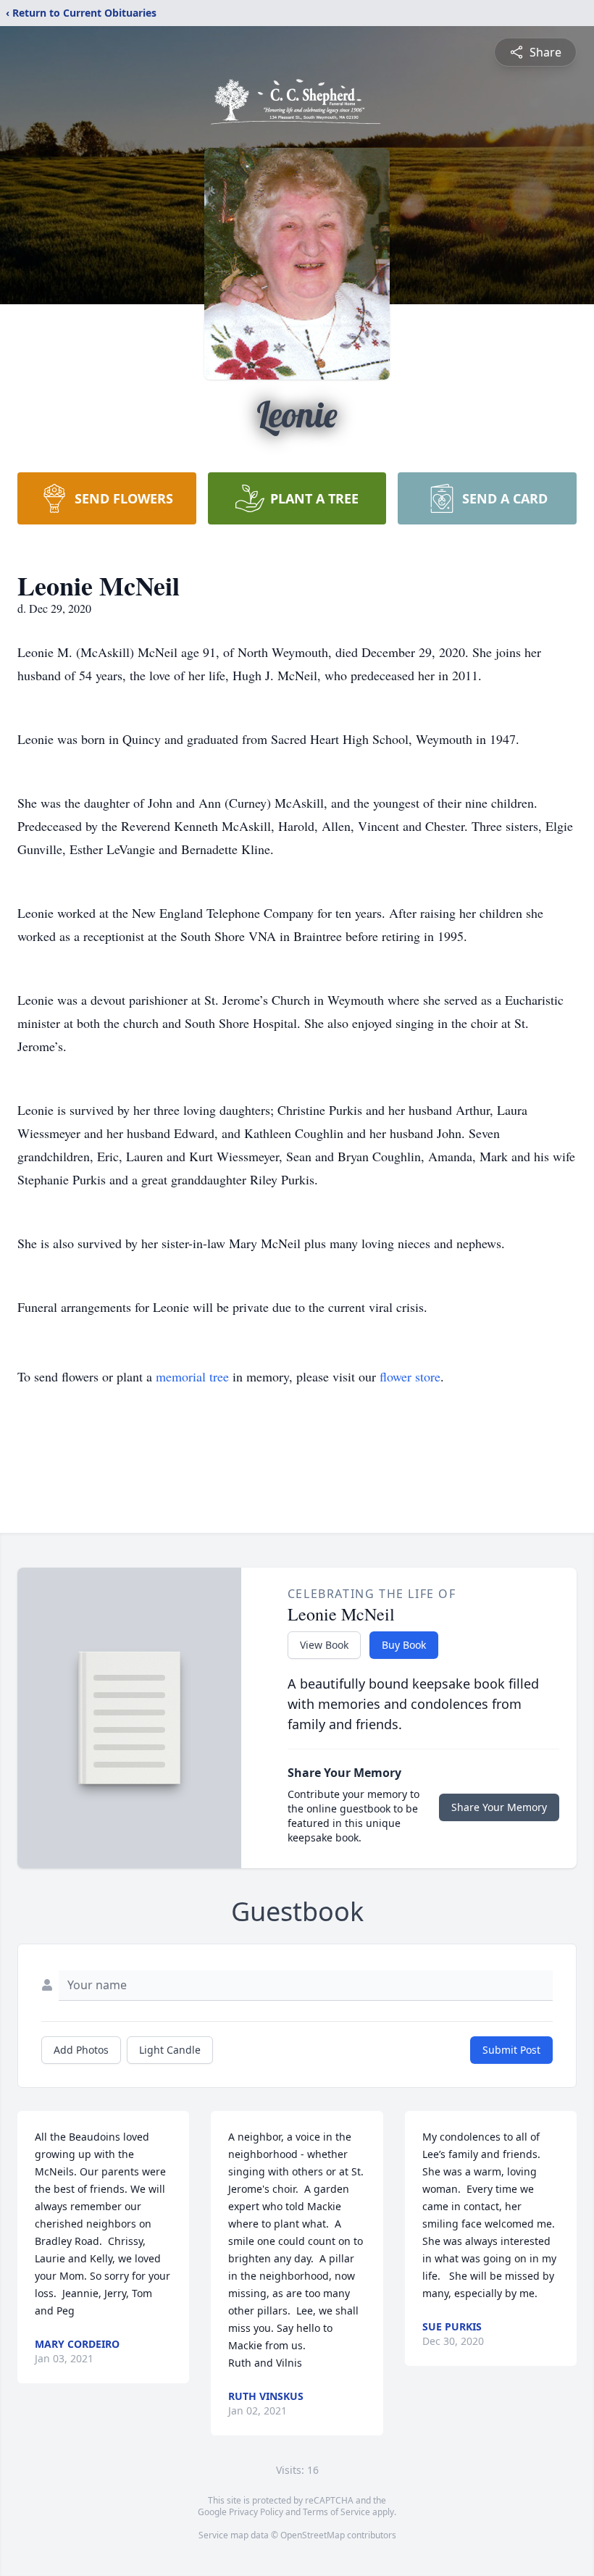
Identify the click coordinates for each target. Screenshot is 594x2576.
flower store (410, 1376)
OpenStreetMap (313, 2535)
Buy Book (404, 1645)
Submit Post (511, 2050)
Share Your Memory (499, 1807)
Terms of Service (336, 2512)
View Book (324, 1645)
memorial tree (192, 1376)
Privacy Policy (256, 2512)
